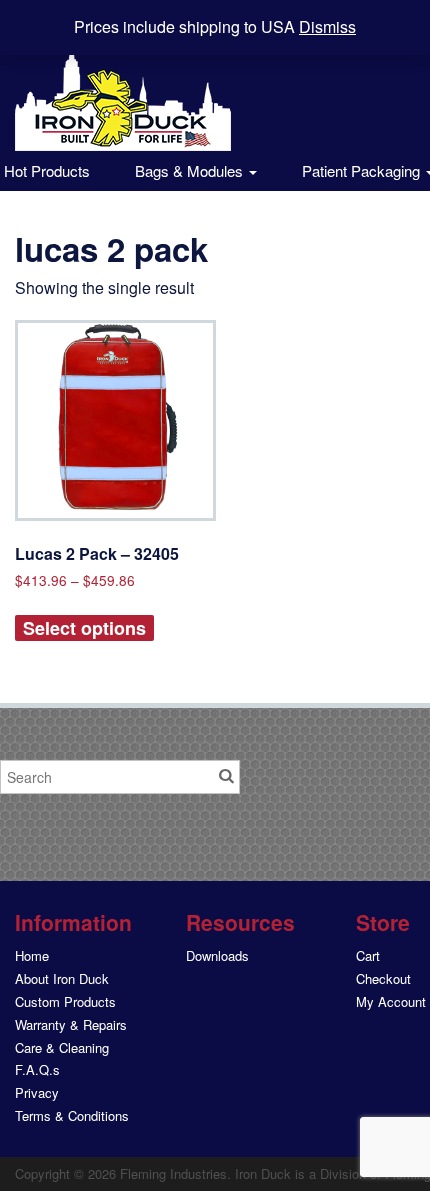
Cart (368, 955)
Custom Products (65, 1001)
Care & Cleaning (62, 1047)
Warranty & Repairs (71, 1024)
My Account (391, 1001)
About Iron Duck (62, 978)
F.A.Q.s (37, 1069)
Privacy (37, 1092)
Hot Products (45, 170)
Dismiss (327, 26)
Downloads (217, 955)
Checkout (383, 978)
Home (32, 955)
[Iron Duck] (123, 86)
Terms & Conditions (72, 1115)
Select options (84, 628)
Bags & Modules (191, 170)
